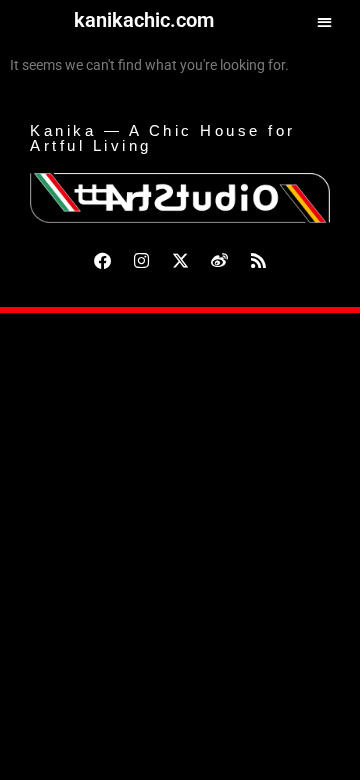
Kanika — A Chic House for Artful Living (163, 138)
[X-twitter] (180, 260)
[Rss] (258, 260)
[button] (324, 21)
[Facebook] (102, 260)
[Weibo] (219, 260)
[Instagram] (141, 260)
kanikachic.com (144, 20)
